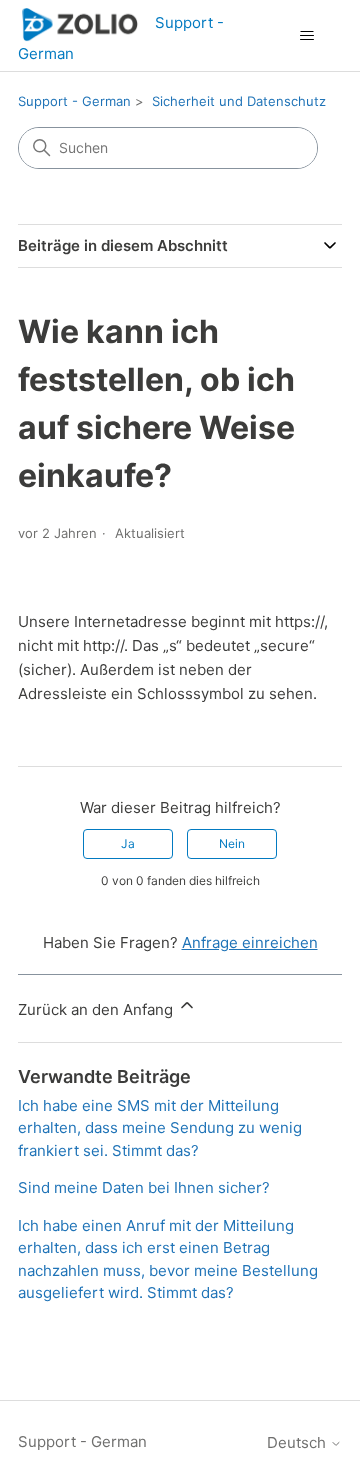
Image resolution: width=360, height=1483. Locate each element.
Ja (128, 843)
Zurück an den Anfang (97, 1009)
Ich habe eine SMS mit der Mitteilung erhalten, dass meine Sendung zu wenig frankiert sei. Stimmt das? (160, 1128)
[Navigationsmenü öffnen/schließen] (306, 36)
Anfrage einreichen (250, 942)
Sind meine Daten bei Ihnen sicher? (144, 1187)
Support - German (74, 101)
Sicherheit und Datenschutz (239, 101)
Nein (232, 843)
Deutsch (298, 1442)
